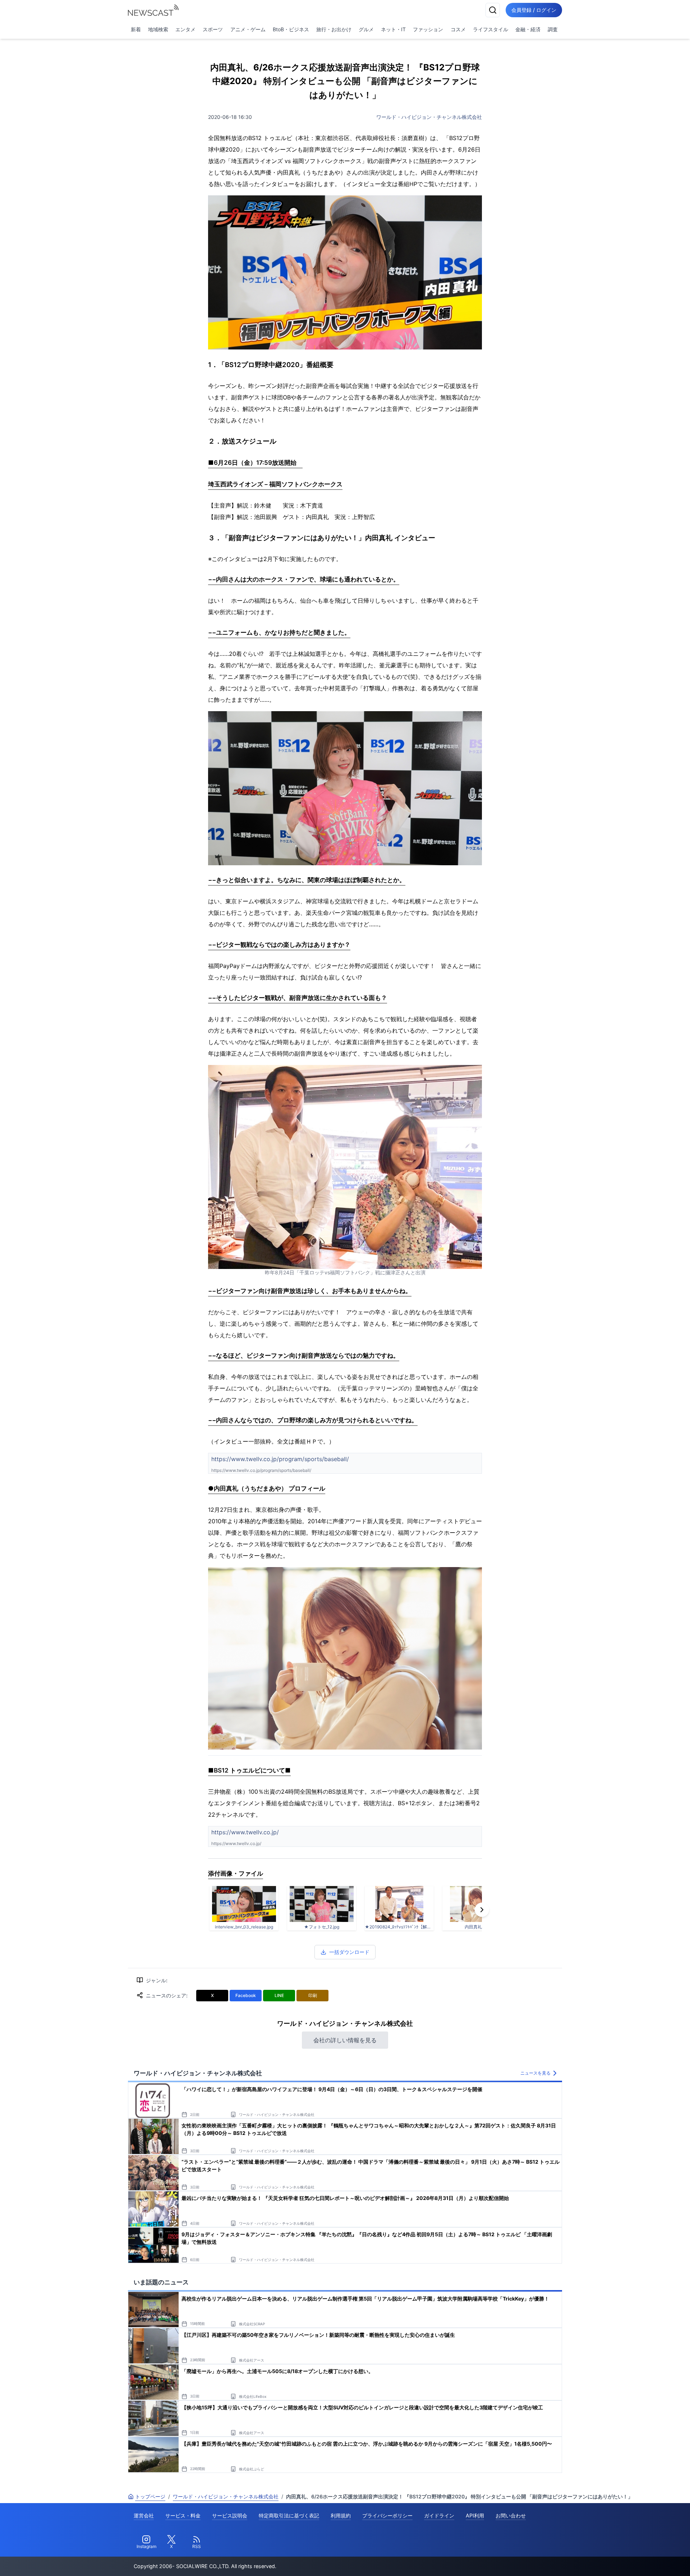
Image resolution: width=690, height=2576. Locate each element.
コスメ (458, 29)
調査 (553, 29)
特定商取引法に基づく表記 (289, 2515)
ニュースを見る (535, 2073)
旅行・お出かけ (334, 29)
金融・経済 (528, 29)
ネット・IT (393, 29)
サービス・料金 (183, 2515)
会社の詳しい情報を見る (345, 2040)
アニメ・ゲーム (248, 29)
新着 (136, 29)
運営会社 (144, 2515)
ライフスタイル (491, 29)
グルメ (366, 29)
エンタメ (185, 29)
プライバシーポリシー (387, 2515)
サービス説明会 (230, 2515)
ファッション (428, 29)
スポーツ (213, 29)
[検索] (493, 10)
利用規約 (341, 2515)
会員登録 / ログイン (534, 10)
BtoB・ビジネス (291, 29)
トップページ (150, 2496)
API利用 (475, 2515)
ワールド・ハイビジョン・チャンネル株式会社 (429, 117)
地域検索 (158, 29)
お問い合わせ (511, 2515)
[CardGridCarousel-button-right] (482, 1910)
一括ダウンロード (349, 1952)
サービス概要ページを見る (636, 2560)
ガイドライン (439, 2515)
